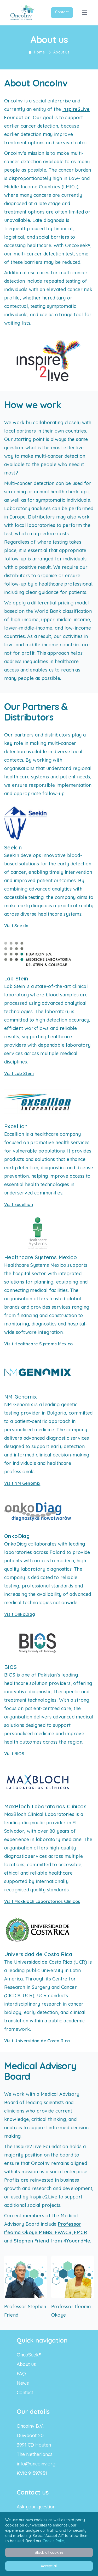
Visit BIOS (14, 1754)
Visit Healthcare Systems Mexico (38, 1344)
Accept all (49, 2566)
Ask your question (36, 2507)
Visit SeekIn (16, 926)
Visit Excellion (19, 1204)
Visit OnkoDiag (20, 1614)
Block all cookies (49, 2552)
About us (61, 52)
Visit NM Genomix (22, 1483)
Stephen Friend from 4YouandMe (52, 2241)
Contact (62, 12)
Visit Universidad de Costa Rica (37, 2041)
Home (40, 52)
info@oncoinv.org (36, 2464)
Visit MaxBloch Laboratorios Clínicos (42, 1901)
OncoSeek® (29, 2355)
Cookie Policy (54, 2541)
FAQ (21, 2374)
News (23, 2383)
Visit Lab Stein (19, 1073)
